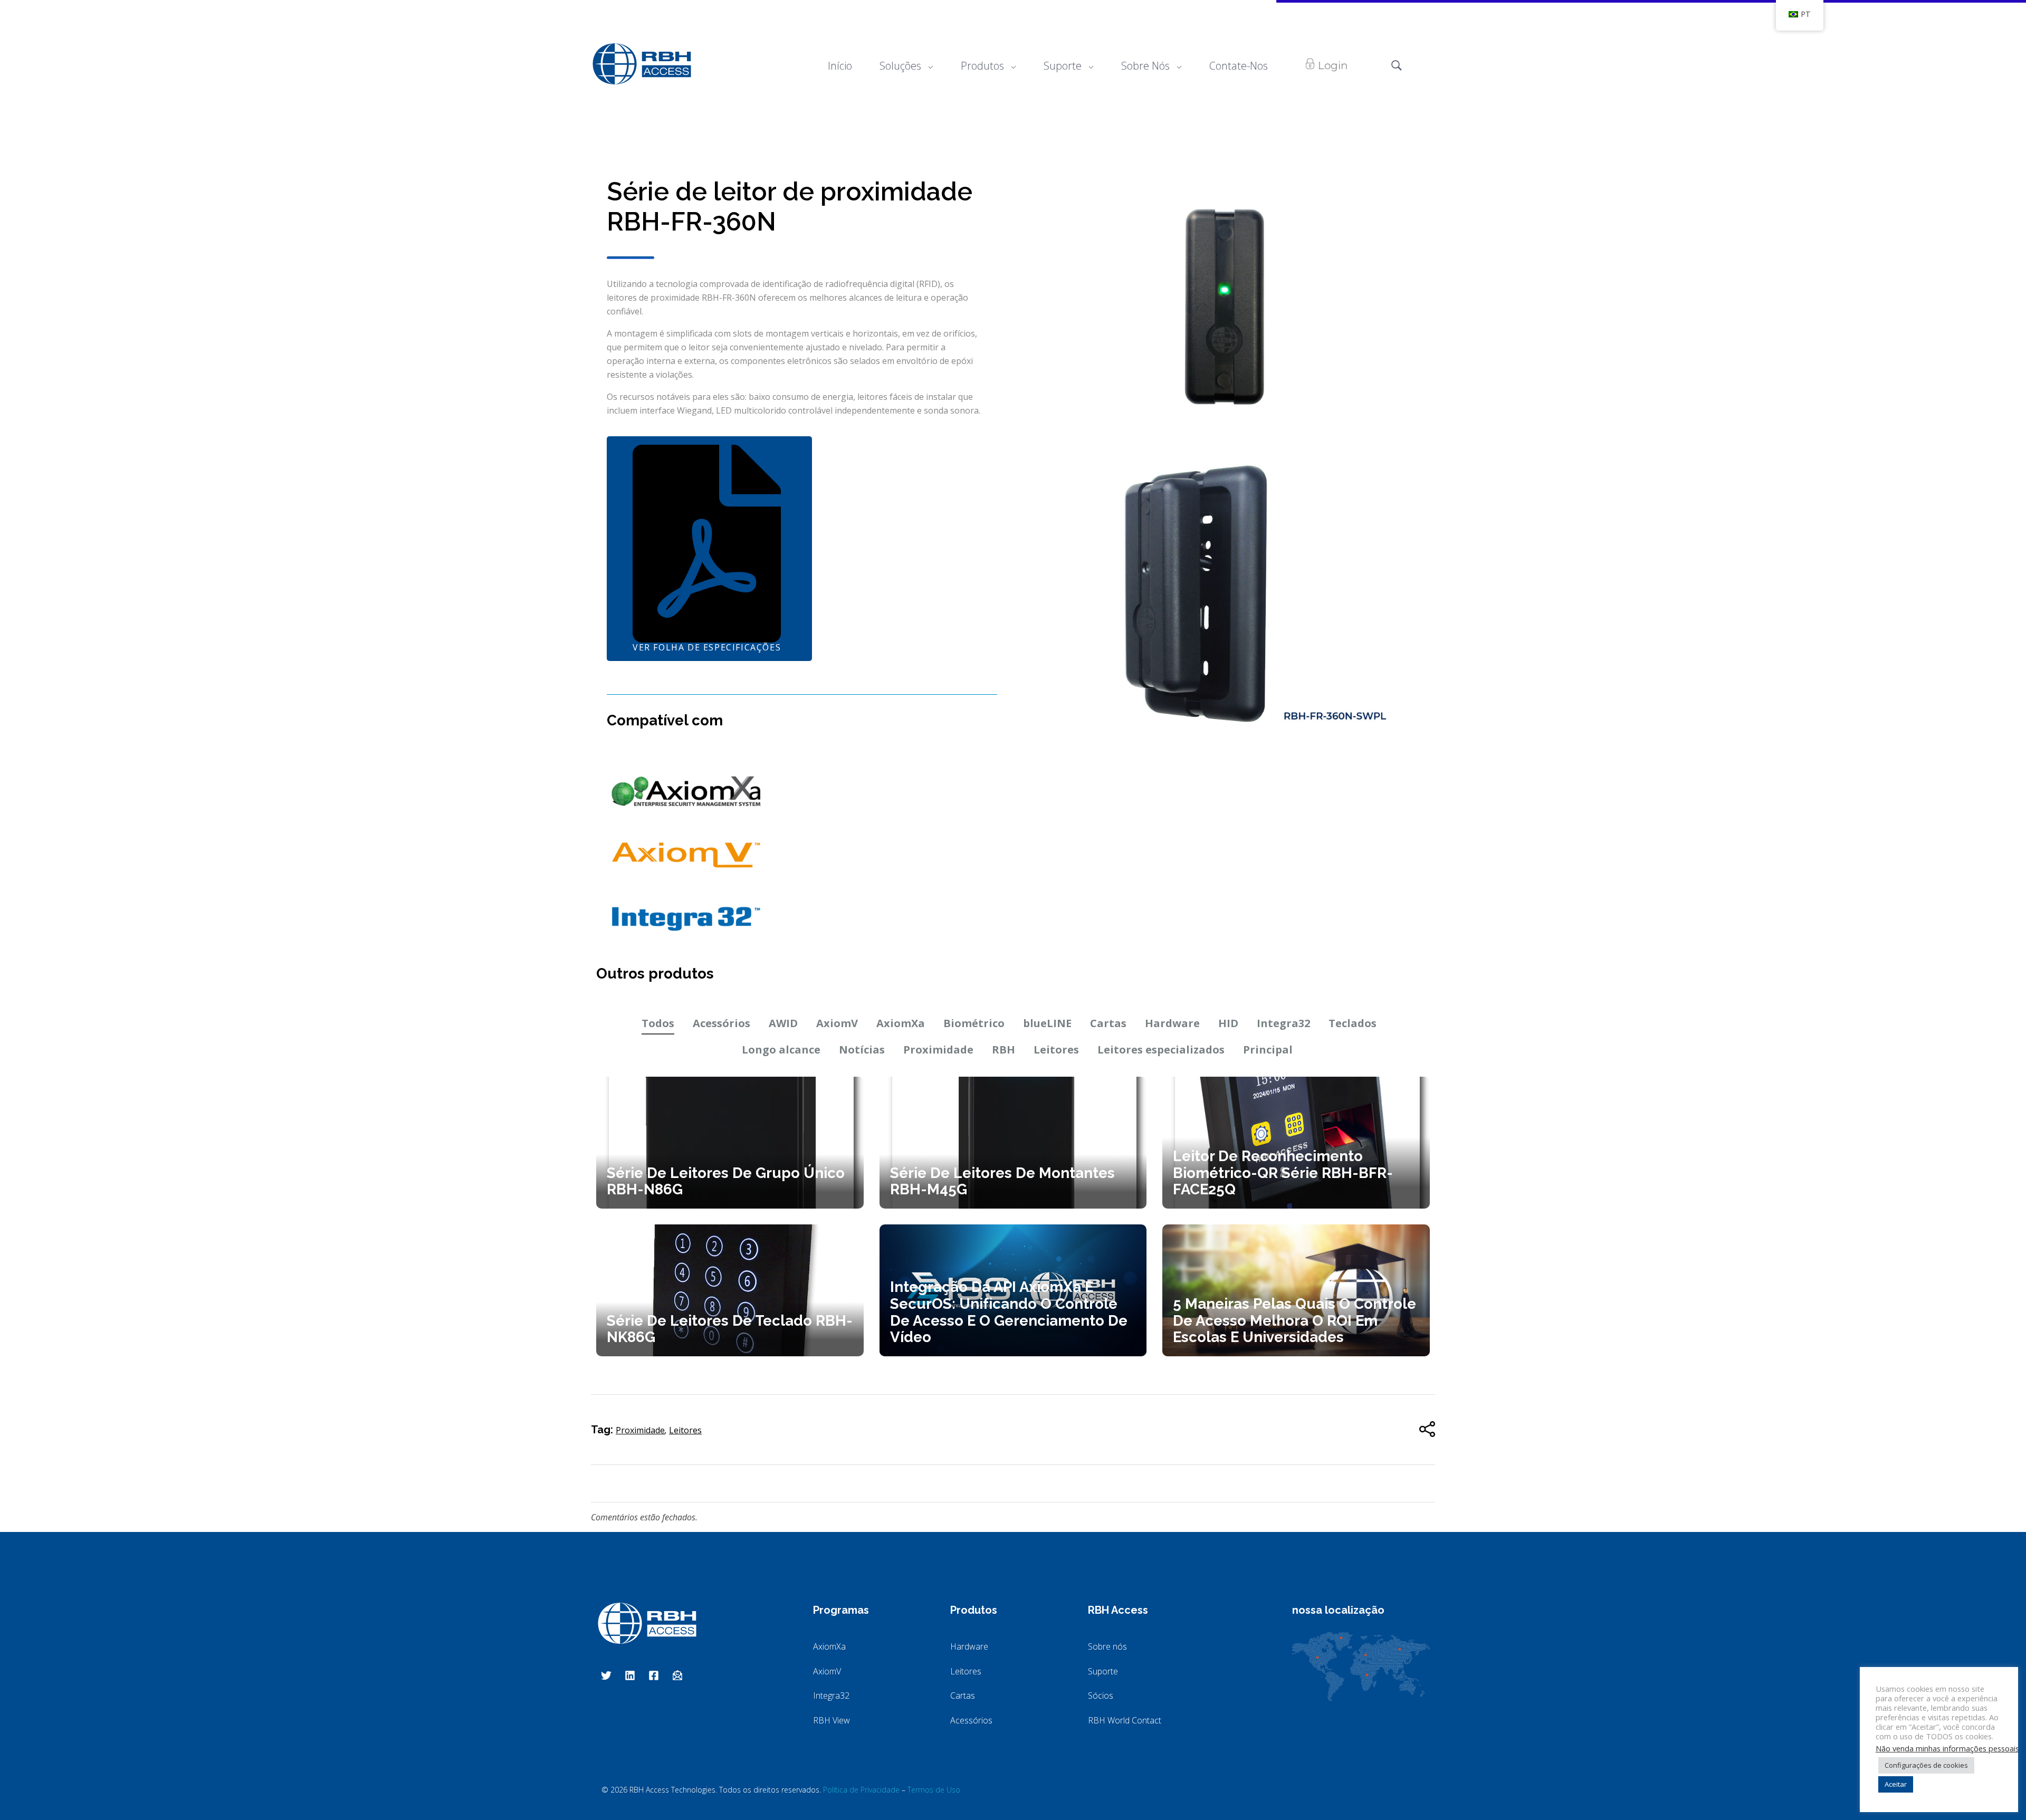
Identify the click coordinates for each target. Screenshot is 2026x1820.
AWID (783, 1023)
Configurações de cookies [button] (1926, 1765)
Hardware (1172, 1023)
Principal (1268, 1050)
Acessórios (721, 1023)
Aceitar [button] (1896, 1784)
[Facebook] (654, 1675)
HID (1228, 1023)
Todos (658, 1023)
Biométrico (974, 1023)
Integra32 (1283, 1023)
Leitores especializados (1161, 1050)
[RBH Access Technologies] (642, 64)
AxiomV (837, 1023)
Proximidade (938, 1050)
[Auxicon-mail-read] (677, 1675)
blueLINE (1047, 1023)
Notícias (862, 1050)
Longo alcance (781, 1050)
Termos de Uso (934, 1790)
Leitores (1056, 1050)
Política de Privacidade (861, 1790)
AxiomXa (901, 1023)
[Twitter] (606, 1675)
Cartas (1108, 1023)
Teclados (1353, 1023)
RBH (1004, 1050)
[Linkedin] (630, 1675)
